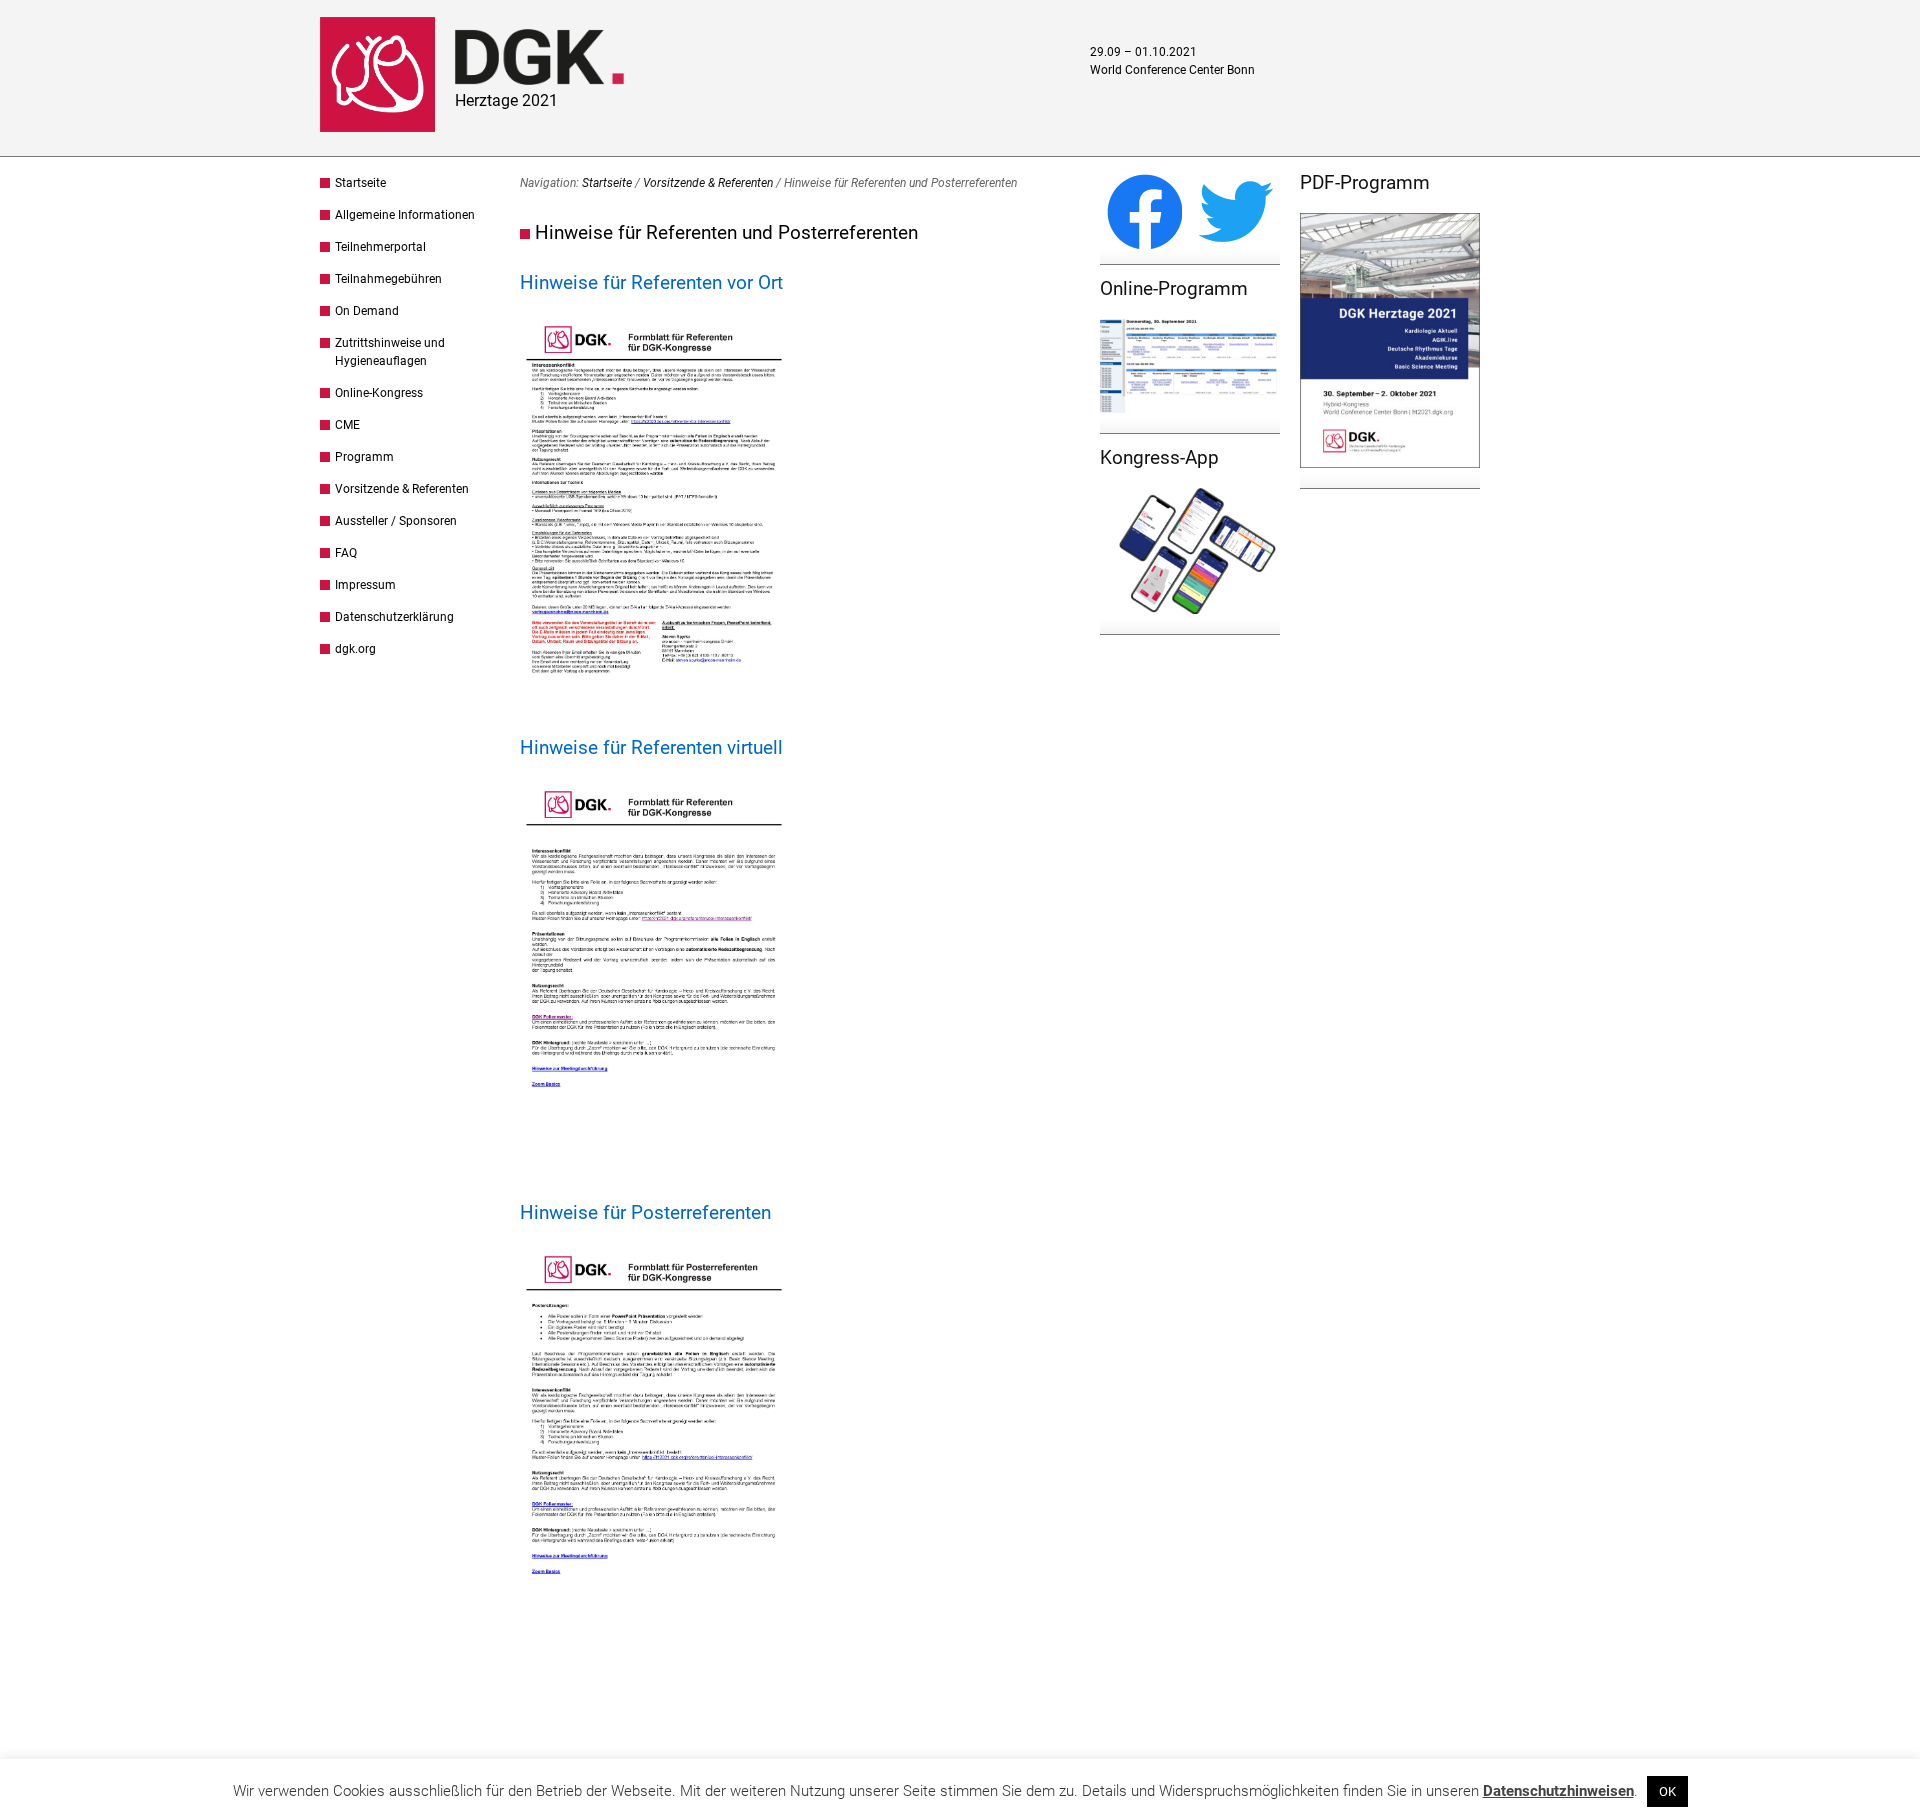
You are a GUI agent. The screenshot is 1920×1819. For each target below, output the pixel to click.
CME (347, 425)
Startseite (360, 183)
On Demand (367, 311)
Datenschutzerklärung (394, 617)
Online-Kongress (379, 393)
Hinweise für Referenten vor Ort (651, 282)
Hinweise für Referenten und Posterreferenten (726, 232)
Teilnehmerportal (380, 247)
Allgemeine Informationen (405, 215)
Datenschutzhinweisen (1558, 1791)
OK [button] (1667, 1791)
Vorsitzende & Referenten (402, 489)
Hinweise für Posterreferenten (645, 1212)
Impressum (365, 585)
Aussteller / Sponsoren (396, 521)
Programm (364, 457)
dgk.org (355, 649)
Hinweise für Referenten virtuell (651, 747)
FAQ (346, 553)
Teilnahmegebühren (388, 279)
